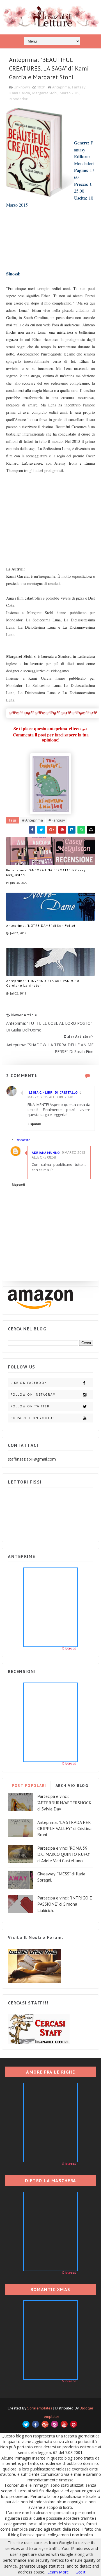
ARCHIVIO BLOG (72, 1786)
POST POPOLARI (29, 1786)
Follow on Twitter (30, 1406)
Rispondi (34, 1124)
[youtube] (64, 2424)
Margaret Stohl (45, 93)
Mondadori (19, 99)
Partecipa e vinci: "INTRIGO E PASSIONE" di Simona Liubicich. (65, 1904)
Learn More (58, 2572)
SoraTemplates (40, 2408)
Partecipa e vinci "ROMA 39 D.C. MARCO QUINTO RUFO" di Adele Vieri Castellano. (64, 1854)
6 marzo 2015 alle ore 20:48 (54, 1095)
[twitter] (26, 2424)
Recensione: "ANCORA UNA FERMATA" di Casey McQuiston (46, 872)
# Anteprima (33, 820)
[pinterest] (74, 2424)
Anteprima (61, 87)
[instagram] (55, 2424)
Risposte (23, 1140)
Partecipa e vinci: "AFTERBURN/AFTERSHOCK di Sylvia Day (64, 1802)
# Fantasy (57, 820)
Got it (81, 2572)
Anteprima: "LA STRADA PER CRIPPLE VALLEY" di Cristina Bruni (64, 1829)
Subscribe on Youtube (34, 1418)
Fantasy (79, 87)
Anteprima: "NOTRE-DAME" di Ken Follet (41, 926)
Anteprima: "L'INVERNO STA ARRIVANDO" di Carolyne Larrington (43, 983)
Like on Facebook (29, 1383)
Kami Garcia (20, 93)
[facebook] (35, 2424)
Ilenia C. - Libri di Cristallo (53, 1092)
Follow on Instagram (33, 1395)
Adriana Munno (46, 1153)
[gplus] (45, 2424)
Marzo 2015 (70, 93)
